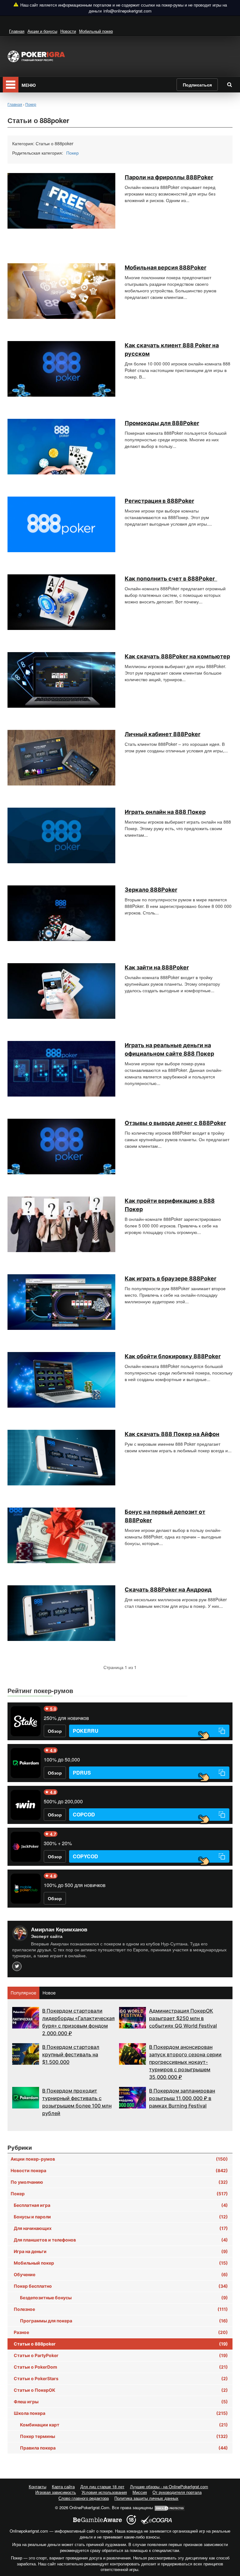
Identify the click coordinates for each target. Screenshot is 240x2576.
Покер (72, 153)
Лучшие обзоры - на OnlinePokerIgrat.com (169, 2487)
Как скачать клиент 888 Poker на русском (172, 349)
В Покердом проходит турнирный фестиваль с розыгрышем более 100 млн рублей (77, 2102)
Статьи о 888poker (121, 2344)
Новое (49, 1993)
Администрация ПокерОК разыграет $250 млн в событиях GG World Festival (183, 2018)
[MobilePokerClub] (26, 1889)
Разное (121, 2332)
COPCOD (84, 1814)
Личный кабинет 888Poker (162, 734)
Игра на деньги (121, 2251)
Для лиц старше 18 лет (102, 2487)
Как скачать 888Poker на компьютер (177, 656)
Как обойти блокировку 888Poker (173, 1356)
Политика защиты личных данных (146, 2498)
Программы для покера (124, 2321)
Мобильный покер (96, 31)
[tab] (24, 1993)
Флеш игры (121, 2402)
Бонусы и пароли (121, 2217)
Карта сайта (63, 2487)
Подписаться (197, 85)
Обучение (121, 2274)
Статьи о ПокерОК (121, 2390)
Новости (68, 31)
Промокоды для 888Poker (162, 423)
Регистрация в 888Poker (159, 501)
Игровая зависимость (56, 2492)
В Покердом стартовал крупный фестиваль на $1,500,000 (71, 2054)
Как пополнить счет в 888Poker (171, 579)
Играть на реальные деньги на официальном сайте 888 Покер (169, 1049)
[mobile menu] (11, 85)
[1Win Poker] (26, 1805)
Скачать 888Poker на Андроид (168, 1590)
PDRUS (82, 1773)
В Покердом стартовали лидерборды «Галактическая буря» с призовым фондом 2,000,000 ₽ (78, 2022)
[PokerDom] (26, 1763)
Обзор (55, 1731)
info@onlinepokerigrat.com (127, 11)
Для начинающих (121, 2228)
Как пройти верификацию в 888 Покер (170, 1205)
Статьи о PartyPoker (121, 2355)
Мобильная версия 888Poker (165, 268)
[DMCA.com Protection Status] (170, 2507)
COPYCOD (85, 1856)
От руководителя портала (177, 2492)
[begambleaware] (97, 2520)
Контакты (37, 2487)
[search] (229, 84)
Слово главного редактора (84, 2498)
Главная (17, 31)
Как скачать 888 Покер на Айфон (172, 1434)
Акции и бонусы (42, 31)
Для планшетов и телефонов (121, 2240)
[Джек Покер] (26, 1847)
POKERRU (86, 1731)
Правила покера (124, 2448)
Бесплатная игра (121, 2205)
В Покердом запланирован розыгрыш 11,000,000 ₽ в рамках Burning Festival (182, 2098)
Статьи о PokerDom (121, 2367)
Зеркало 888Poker (151, 890)
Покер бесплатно (121, 2286)
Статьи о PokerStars (121, 2378)
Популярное (23, 1993)
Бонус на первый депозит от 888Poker (165, 1516)
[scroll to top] (227, 2538)
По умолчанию (119, 2182)
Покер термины (124, 2436)
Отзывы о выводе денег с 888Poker (175, 1123)
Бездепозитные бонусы (124, 2298)
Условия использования (104, 2492)
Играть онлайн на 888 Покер (165, 812)
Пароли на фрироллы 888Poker (169, 177)
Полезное (121, 2309)
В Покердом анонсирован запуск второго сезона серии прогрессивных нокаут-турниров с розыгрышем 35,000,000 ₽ (185, 2062)
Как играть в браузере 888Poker (170, 1278)
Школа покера (121, 2413)
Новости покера (119, 2170)
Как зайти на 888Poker (157, 967)
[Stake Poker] (26, 1721)
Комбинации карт (124, 2425)
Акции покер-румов (119, 2159)
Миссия (140, 2492)
